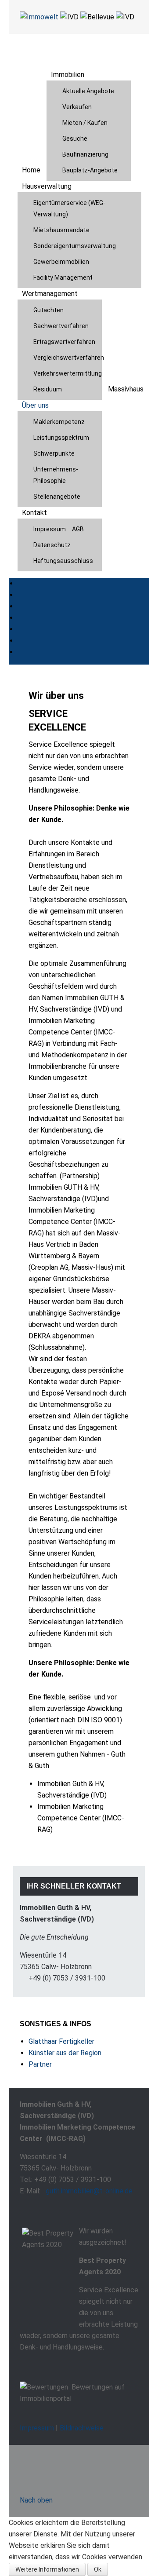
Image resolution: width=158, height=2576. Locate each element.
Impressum (37, 2428)
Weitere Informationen (47, 2569)
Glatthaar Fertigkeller (61, 2041)
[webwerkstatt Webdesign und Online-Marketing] (59, 2464)
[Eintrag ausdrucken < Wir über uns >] (127, 712)
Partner (40, 2064)
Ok (98, 2569)
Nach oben (36, 2500)
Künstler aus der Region (65, 2053)
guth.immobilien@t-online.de (89, 2191)
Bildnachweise (82, 2428)
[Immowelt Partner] (39, 16)
